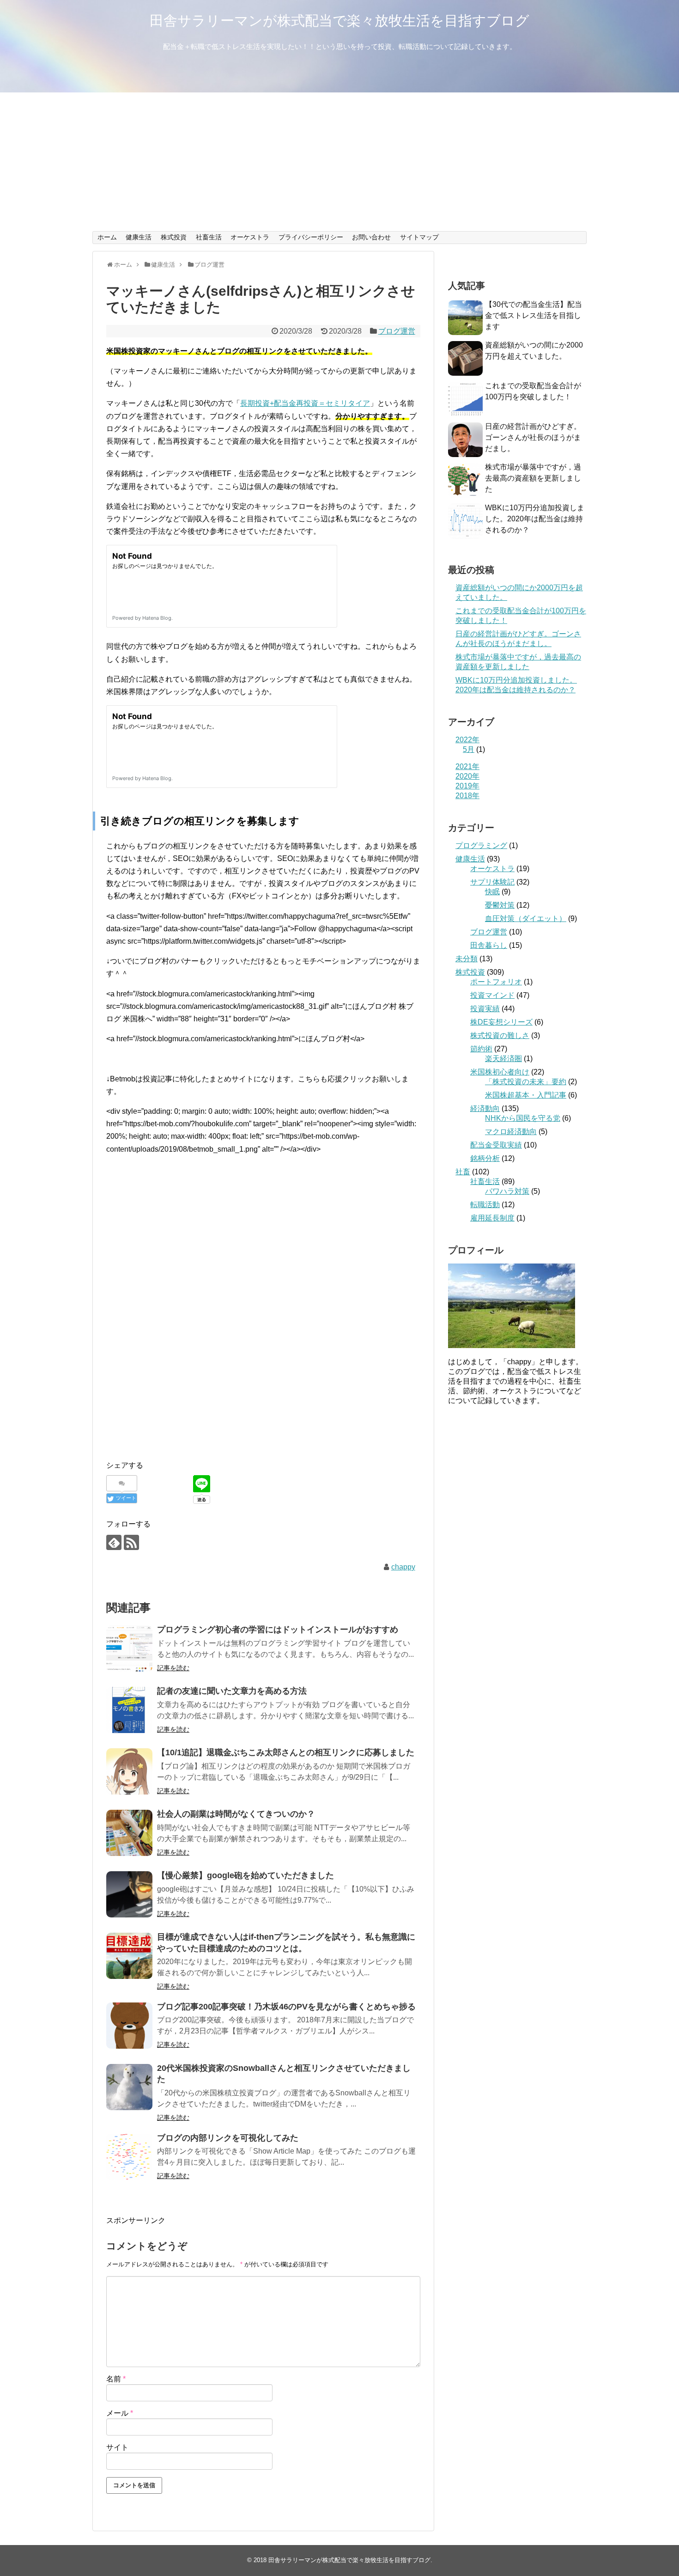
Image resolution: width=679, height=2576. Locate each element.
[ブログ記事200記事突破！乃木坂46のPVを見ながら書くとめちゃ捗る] (129, 2026)
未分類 (467, 959)
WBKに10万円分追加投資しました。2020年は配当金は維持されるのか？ (535, 519)
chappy (403, 1567)
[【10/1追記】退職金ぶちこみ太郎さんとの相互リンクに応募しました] (129, 1771)
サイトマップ (419, 237)
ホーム (107, 237)
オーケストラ (250, 237)
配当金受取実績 (496, 1145)
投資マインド (492, 995)
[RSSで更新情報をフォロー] (131, 1542)
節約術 (481, 1049)
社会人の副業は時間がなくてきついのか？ (236, 1814)
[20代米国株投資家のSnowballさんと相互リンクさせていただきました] (129, 2087)
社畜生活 (209, 237)
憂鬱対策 (500, 905)
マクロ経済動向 (511, 1132)
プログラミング (481, 845)
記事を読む (173, 1668)
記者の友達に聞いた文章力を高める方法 (232, 1691)
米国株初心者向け (500, 1072)
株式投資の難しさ (500, 1035)
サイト (117, 2447)
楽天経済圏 (503, 1059)
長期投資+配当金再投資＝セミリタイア (305, 403)
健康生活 (139, 237)
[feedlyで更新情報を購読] (114, 1542)
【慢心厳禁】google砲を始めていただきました (246, 1875)
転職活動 (485, 1205)
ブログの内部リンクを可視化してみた (228, 2138)
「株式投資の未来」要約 (526, 1082)
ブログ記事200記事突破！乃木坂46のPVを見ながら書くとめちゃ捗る (286, 2007)
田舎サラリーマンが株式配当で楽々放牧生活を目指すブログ (339, 21)
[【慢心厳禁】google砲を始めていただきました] (129, 1894)
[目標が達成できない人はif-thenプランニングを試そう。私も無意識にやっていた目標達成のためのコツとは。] (129, 1956)
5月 (469, 749)
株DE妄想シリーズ (501, 1022)
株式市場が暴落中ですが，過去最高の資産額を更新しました (533, 478)
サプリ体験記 (492, 882)
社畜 (463, 1172)
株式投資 (174, 237)
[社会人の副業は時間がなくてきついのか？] (129, 1833)
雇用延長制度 (492, 1218)
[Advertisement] (339, 162)
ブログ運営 (397, 331)
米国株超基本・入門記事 (526, 1095)
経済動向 (485, 1108)
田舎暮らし (489, 945)
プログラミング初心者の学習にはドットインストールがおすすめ (278, 1630)
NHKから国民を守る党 (523, 1118)
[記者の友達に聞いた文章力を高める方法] (129, 1710)
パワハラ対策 (507, 1191)
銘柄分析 (485, 1158)
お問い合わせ (371, 237)
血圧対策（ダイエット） (526, 919)
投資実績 (485, 1009)
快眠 (492, 892)
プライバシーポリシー (311, 237)
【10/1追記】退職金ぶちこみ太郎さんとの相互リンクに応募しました (286, 1752)
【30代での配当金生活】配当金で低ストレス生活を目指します (533, 315)
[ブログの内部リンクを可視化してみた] (129, 2157)
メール (120, 2413)
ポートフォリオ (496, 982)
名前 (116, 2379)
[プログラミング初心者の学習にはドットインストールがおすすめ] (129, 1648)
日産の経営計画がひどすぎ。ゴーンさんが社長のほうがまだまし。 (533, 437)
